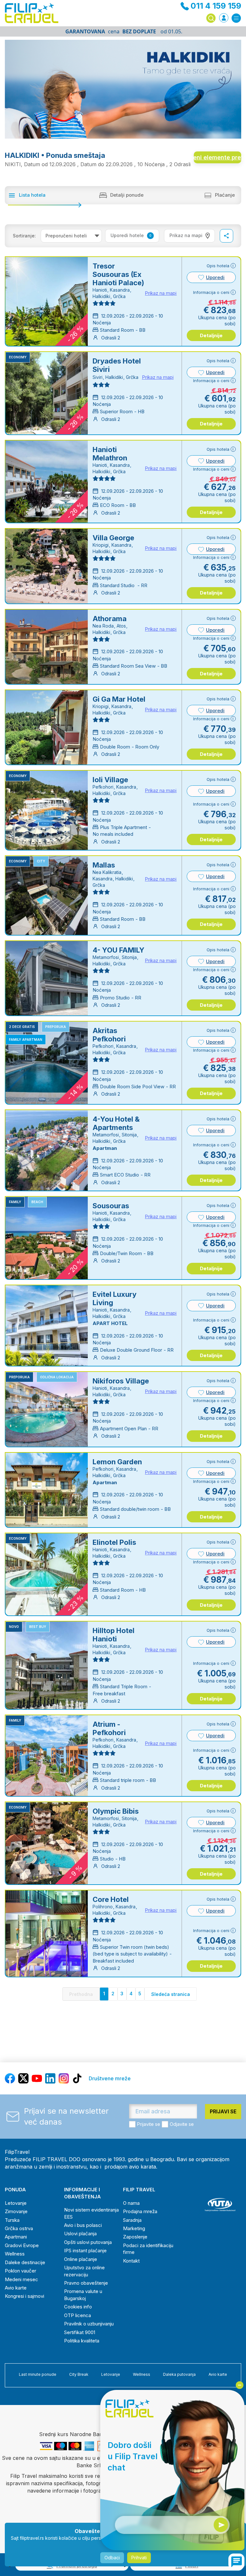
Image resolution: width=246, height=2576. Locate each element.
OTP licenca (78, 2315)
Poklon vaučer (20, 2271)
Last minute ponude (38, 2374)
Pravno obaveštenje (86, 2283)
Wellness (15, 2254)
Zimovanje (16, 2211)
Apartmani (16, 2237)
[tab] (189, 236)
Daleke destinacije (25, 2262)
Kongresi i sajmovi (25, 2296)
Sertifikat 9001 (80, 2332)
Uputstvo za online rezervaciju (84, 2271)
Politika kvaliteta (82, 2341)
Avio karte (16, 2288)
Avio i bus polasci (83, 2225)
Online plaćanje (81, 2259)
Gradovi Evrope (22, 2245)
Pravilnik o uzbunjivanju (89, 2324)
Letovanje (16, 2203)
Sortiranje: (24, 236)
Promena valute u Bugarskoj (83, 2295)
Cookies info (78, 2307)
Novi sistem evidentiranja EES (91, 2213)
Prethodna (81, 1994)
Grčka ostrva (19, 2228)
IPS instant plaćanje (85, 2251)
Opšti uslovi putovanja (88, 2242)
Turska (12, 2220)
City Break (79, 2374)
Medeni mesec (21, 2279)
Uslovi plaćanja (80, 2234)
